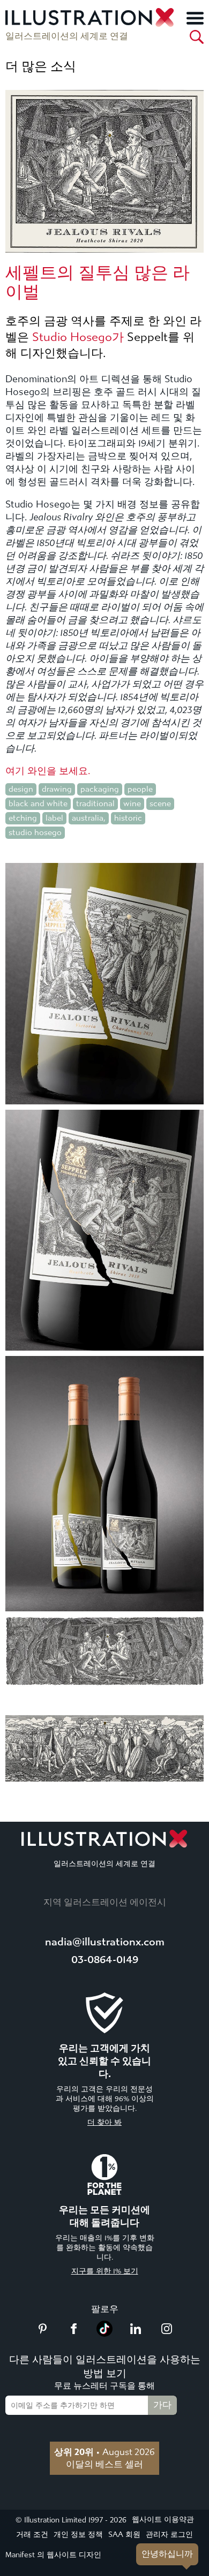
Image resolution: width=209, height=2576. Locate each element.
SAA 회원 (124, 2535)
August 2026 (104, 2452)
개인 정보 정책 (78, 2535)
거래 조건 (32, 2535)
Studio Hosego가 (78, 337)
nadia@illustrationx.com (105, 1942)
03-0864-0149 (105, 1960)
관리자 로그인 (169, 2535)
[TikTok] (104, 2333)
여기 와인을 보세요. (48, 771)
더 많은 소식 (41, 66)
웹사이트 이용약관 (163, 2520)
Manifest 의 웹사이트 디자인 (53, 2555)
